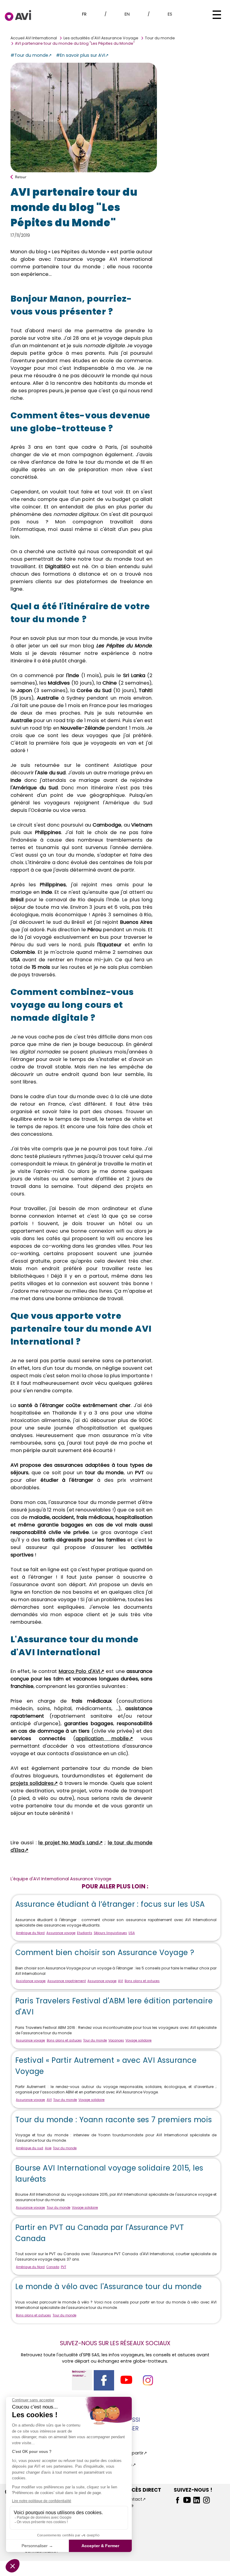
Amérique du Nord (30, 1933)
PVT (63, 2267)
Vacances (116, 2040)
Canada (53, 2267)
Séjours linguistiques (110, 1933)
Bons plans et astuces (142, 1981)
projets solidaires (32, 1783)
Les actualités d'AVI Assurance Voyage (101, 38)
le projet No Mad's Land (68, 1843)
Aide (129, 2505)
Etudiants (85, 1933)
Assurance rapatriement (67, 1981)
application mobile (102, 1738)
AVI (121, 1981)
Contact (133, 2499)
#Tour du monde (29, 55)
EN (127, 14)
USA (132, 1933)
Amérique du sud (29, 2148)
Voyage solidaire (139, 2040)
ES (170, 14)
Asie (48, 2148)
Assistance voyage (31, 1981)
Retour (21, 177)
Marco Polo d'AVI (79, 1671)
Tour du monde (160, 38)
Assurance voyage (61, 1933)
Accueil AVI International (34, 38)
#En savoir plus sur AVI (81, 55)
